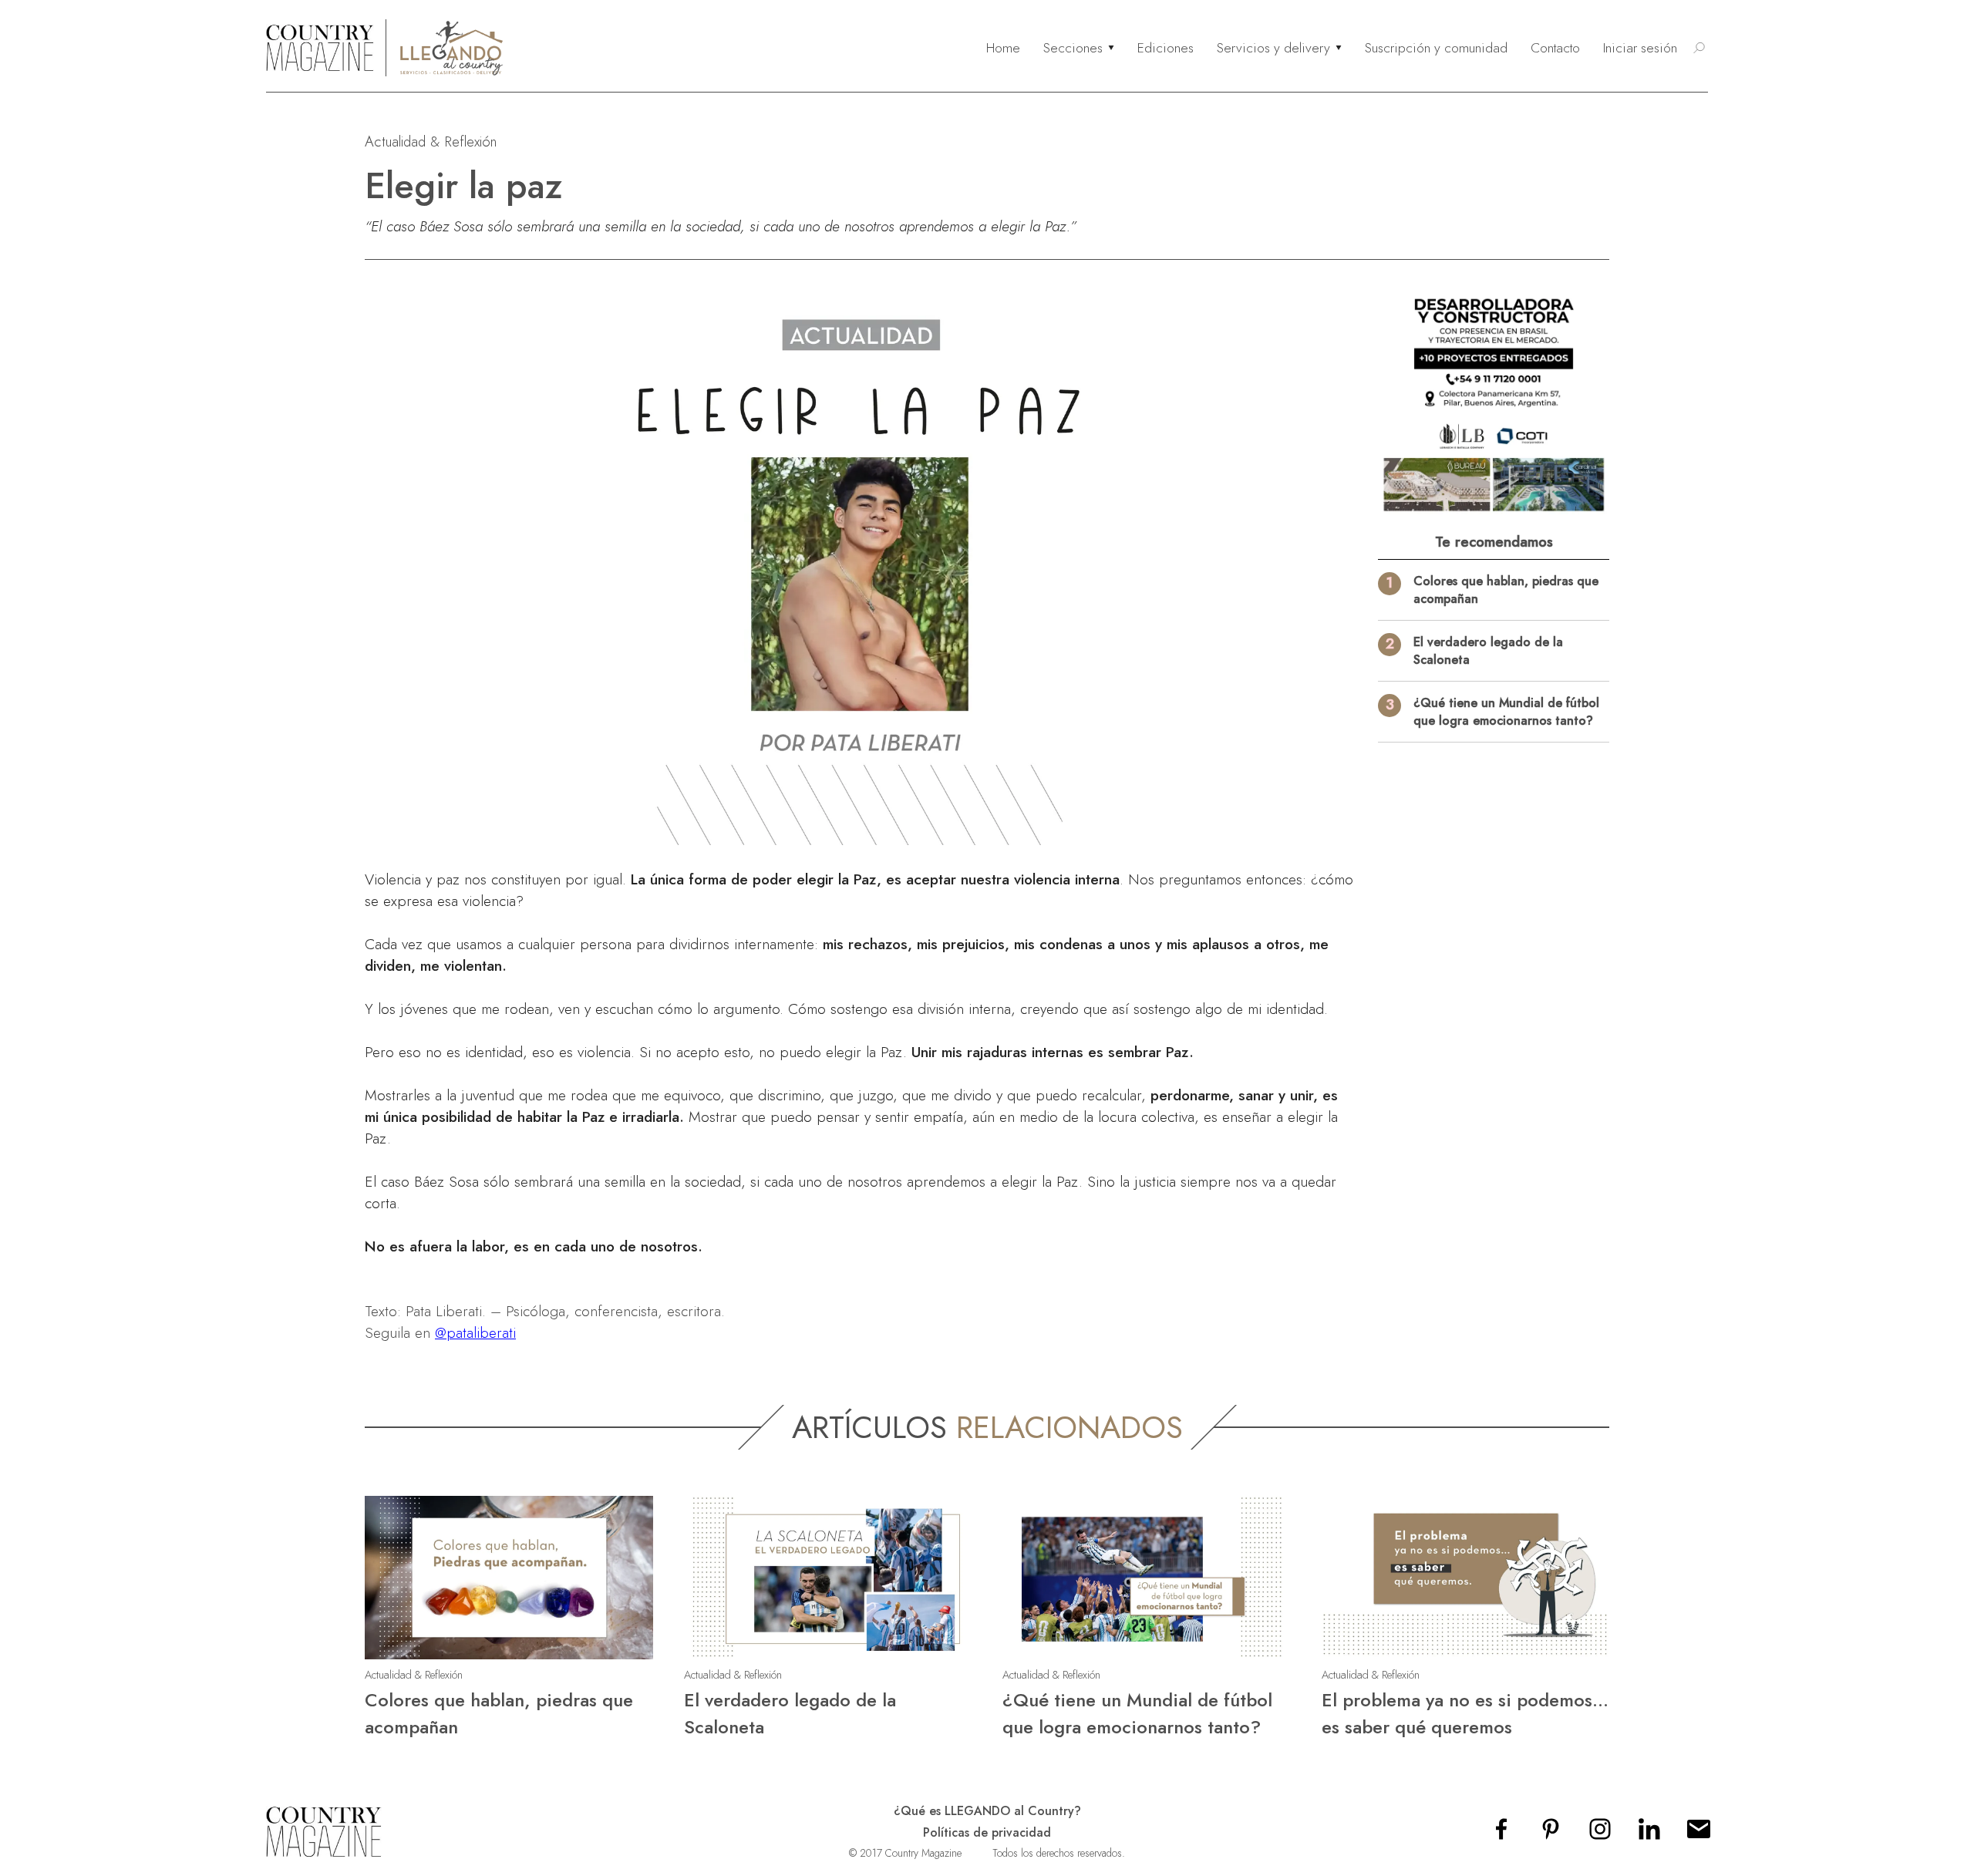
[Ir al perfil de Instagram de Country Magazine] (1600, 1834)
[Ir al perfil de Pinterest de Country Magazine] (1551, 1834)
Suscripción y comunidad (1436, 48)
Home (1003, 48)
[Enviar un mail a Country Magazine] (1699, 1834)
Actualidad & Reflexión (431, 141)
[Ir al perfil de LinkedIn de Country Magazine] (1649, 1834)
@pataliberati (475, 1332)
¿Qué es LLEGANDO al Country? (987, 1811)
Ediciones (1166, 48)
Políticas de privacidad (987, 1832)
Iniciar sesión (1640, 48)
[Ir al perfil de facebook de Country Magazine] (1501, 1834)
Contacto (1555, 48)
